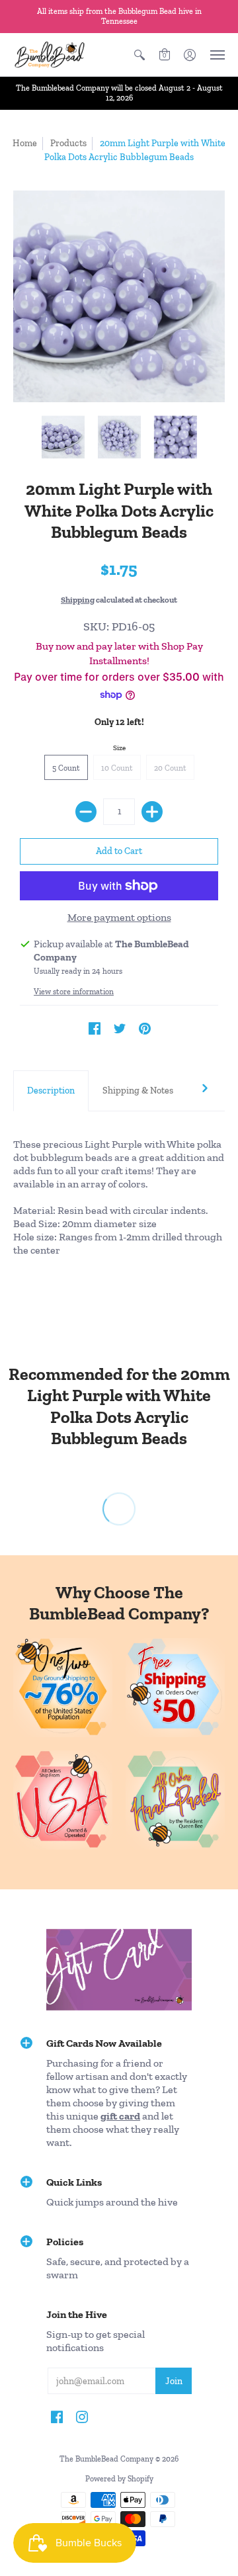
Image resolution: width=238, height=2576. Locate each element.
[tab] (51, 1091)
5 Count (66, 768)
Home (25, 143)
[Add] (152, 812)
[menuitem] (139, 55)
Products (68, 143)
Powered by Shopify (119, 2479)
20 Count (170, 768)
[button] (139, 55)
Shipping (78, 600)
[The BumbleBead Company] (50, 55)
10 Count (117, 768)
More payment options (119, 917)
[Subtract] (86, 812)
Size (119, 748)
